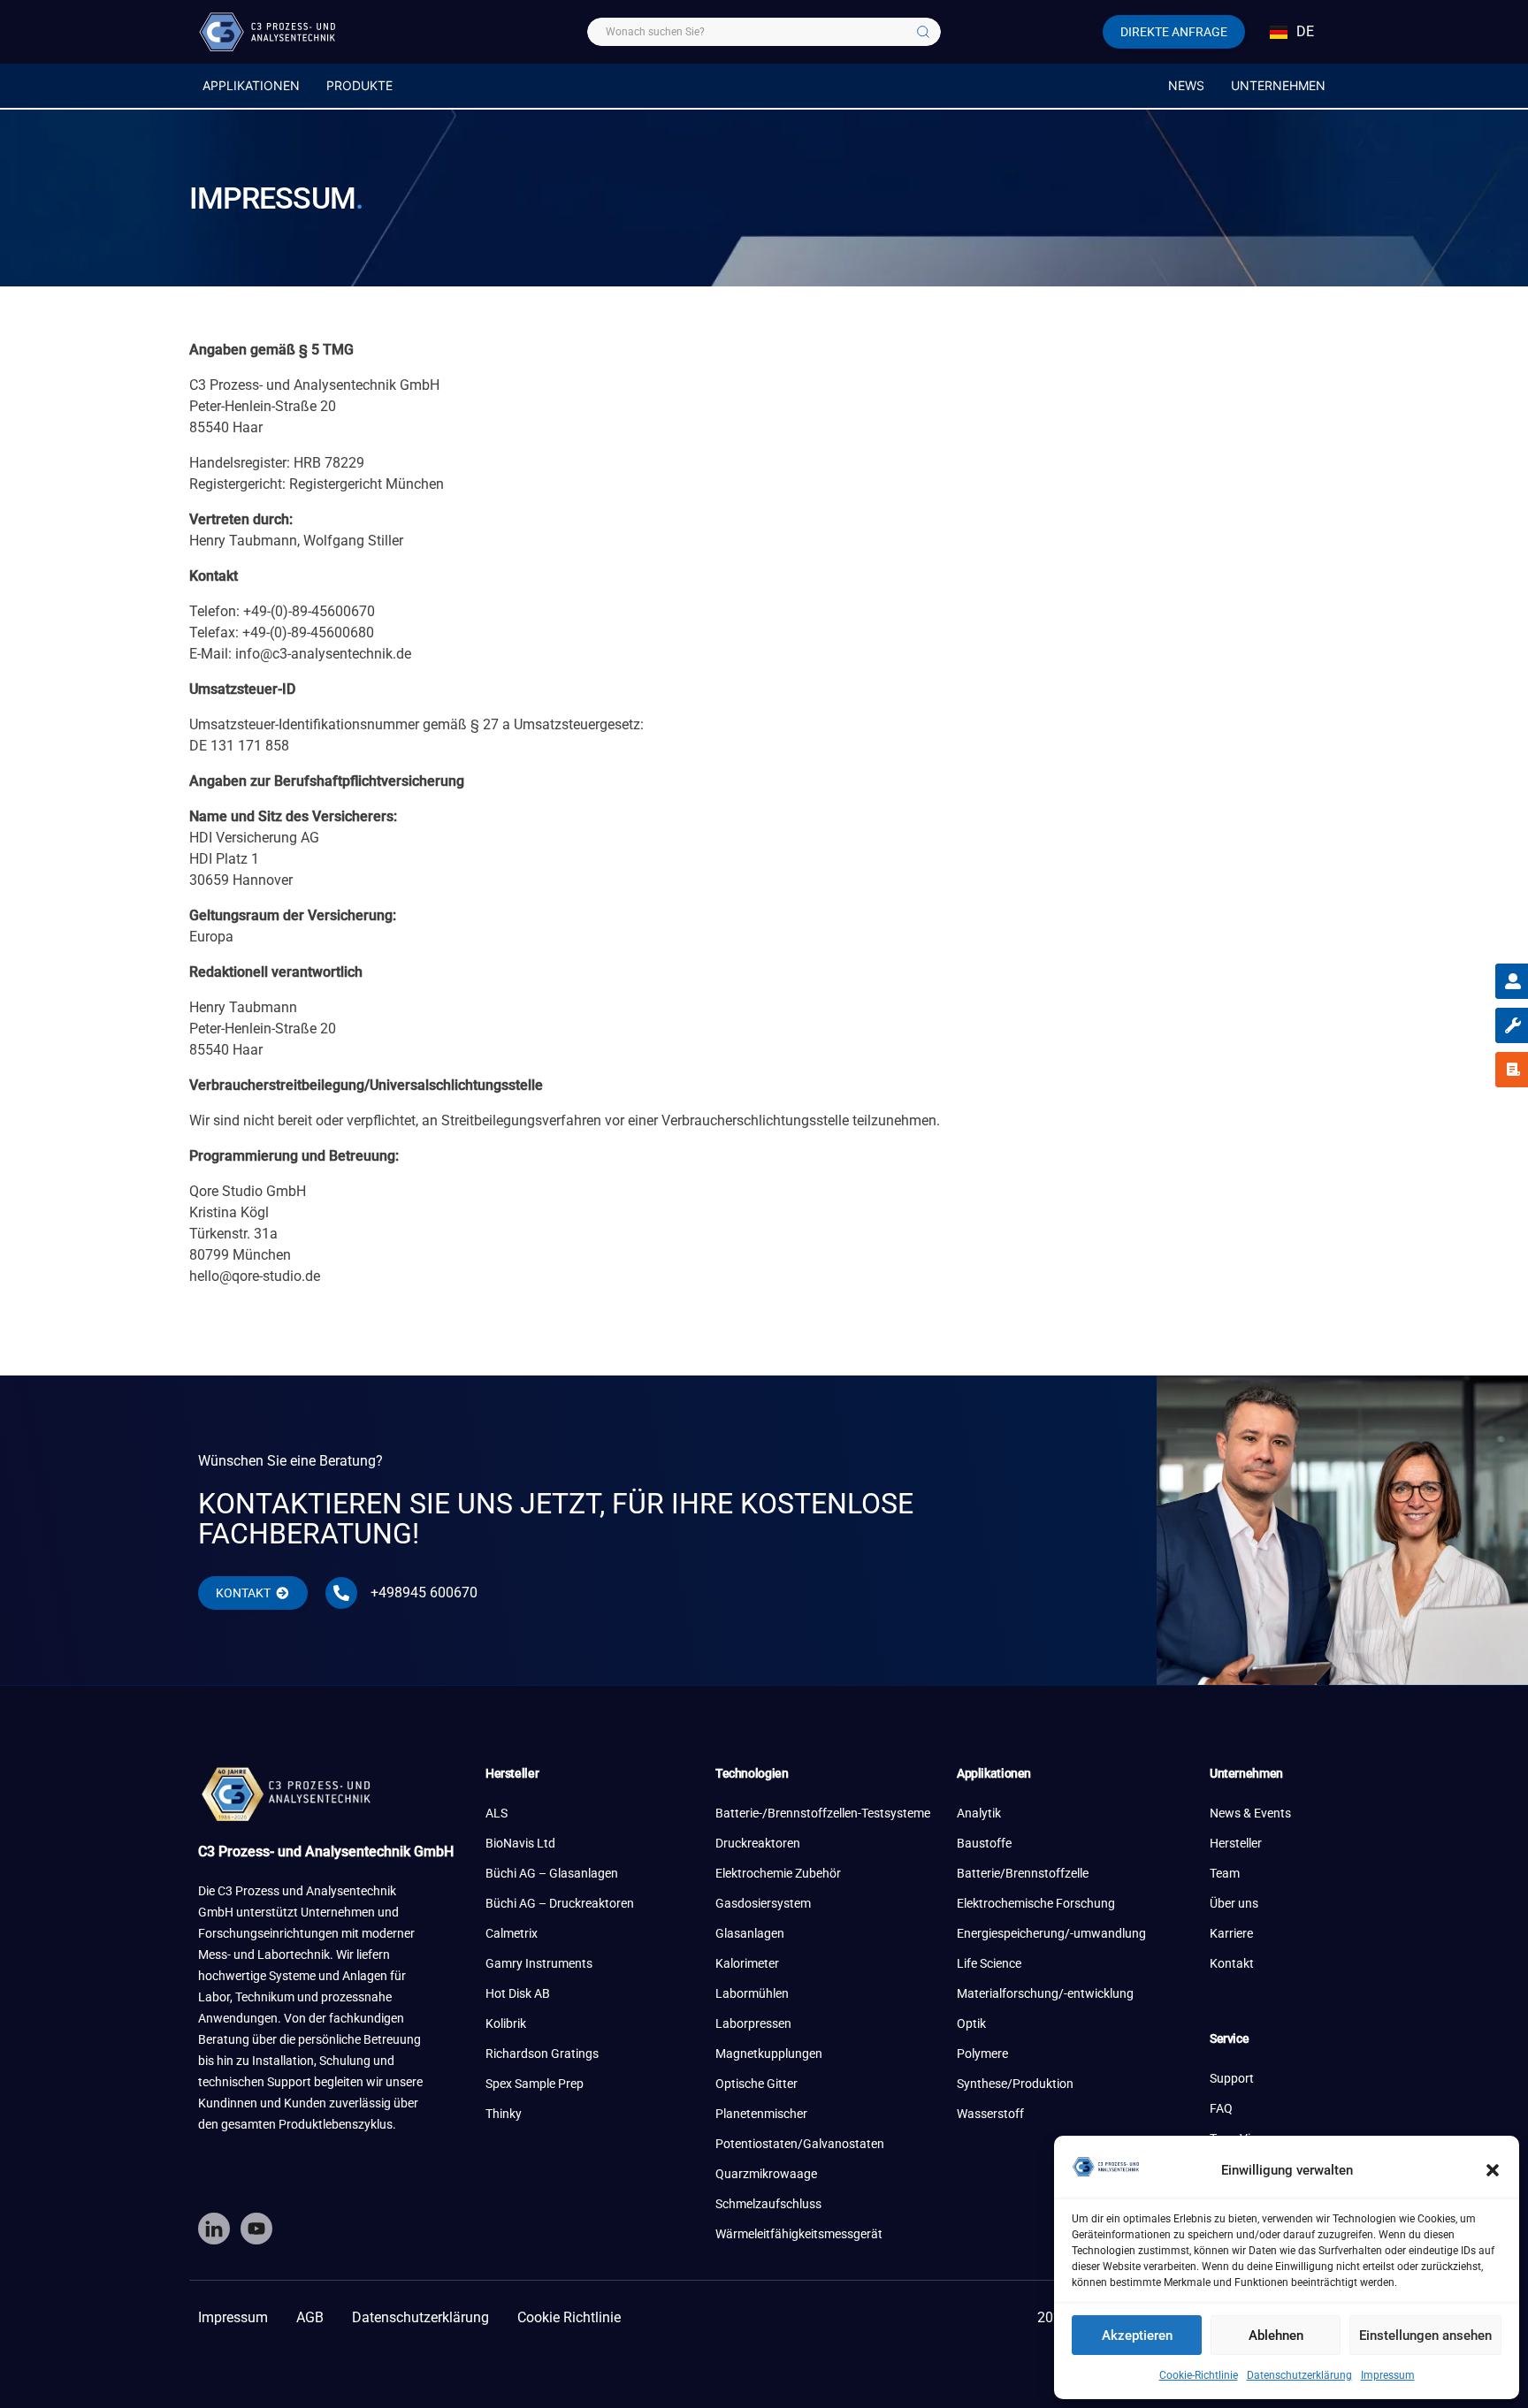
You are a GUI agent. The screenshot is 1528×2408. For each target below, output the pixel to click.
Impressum (1388, 2375)
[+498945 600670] (341, 1593)
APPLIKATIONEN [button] (251, 85)
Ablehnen (1276, 2336)
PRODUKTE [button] (359, 85)
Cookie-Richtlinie (1199, 2375)
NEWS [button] (1186, 85)
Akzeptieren (1137, 2336)
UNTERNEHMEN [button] (1278, 85)
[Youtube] (256, 2229)
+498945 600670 (424, 1593)
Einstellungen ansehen (1425, 2336)
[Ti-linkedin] (214, 2229)
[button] (1493, 2170)
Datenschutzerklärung (1299, 2375)
